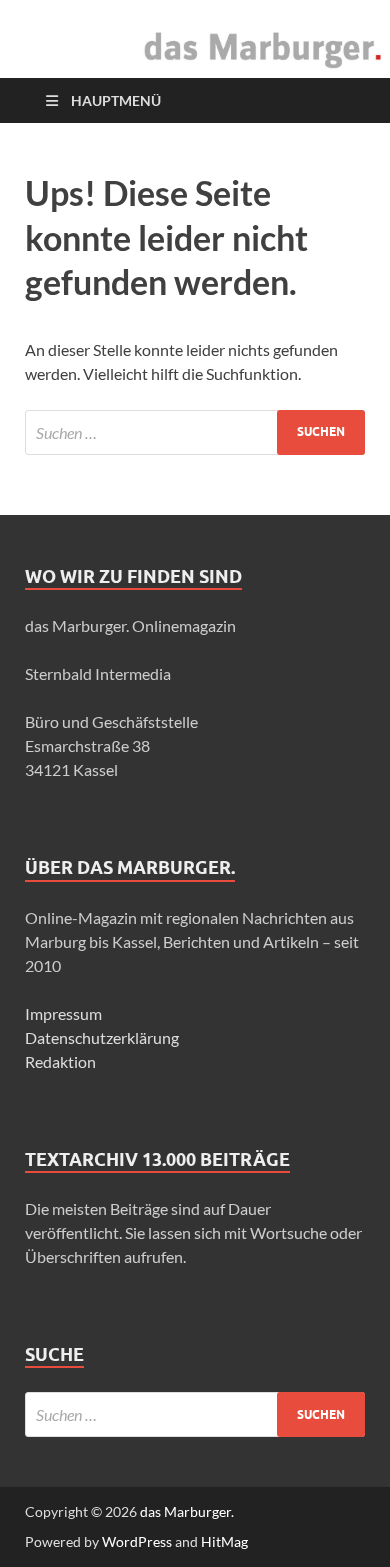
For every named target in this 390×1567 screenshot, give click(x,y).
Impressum (63, 1013)
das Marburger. (187, 1511)
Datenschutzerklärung (102, 1037)
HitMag (224, 1541)
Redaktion (60, 1061)
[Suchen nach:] (195, 432)
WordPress (137, 1541)
